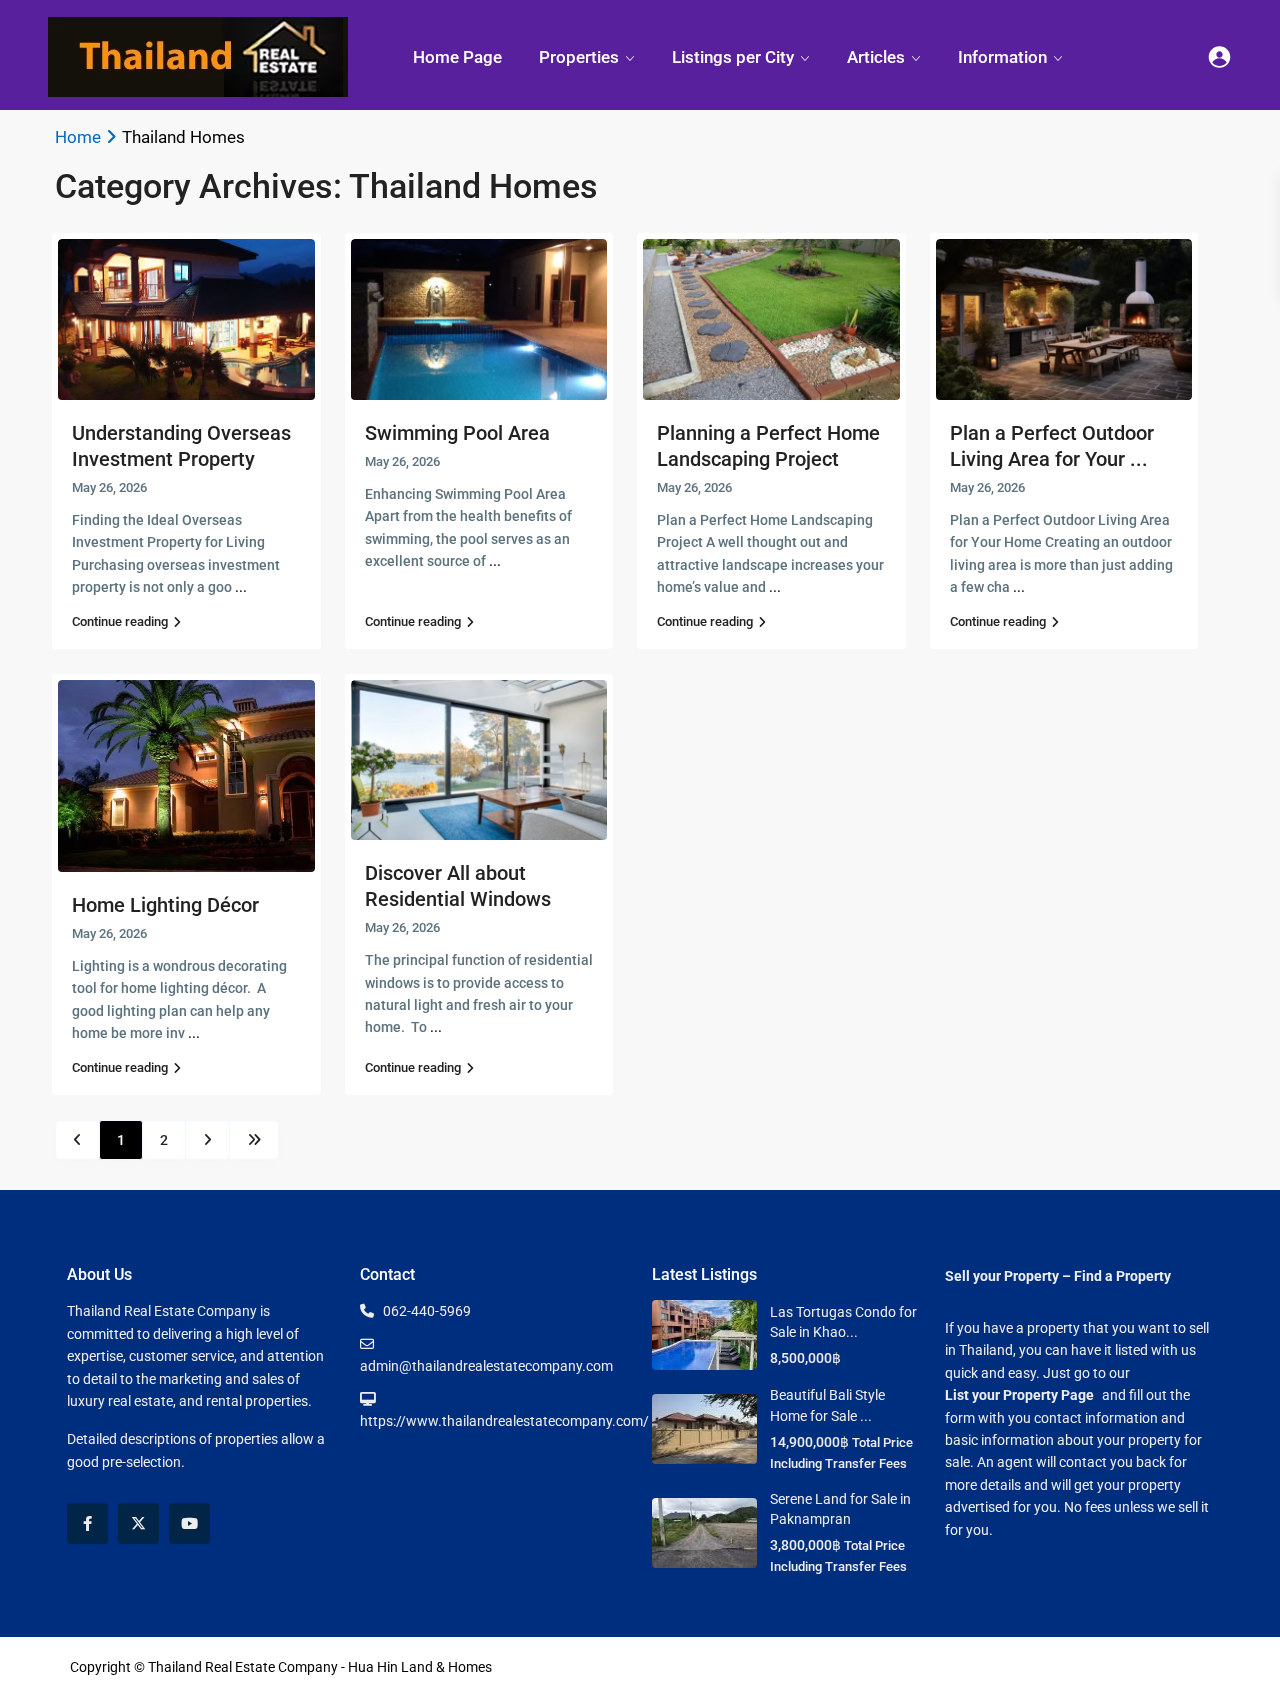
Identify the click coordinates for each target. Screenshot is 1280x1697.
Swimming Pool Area (457, 433)
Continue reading (120, 621)
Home (78, 137)
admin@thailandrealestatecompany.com (486, 1366)
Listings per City (733, 57)
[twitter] (138, 1523)
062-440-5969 (427, 1311)
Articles (876, 57)
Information (1002, 57)
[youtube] (189, 1523)
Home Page (457, 57)
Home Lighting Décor (165, 905)
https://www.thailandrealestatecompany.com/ (504, 1421)
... (241, 587)
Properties (579, 57)
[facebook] (87, 1523)
